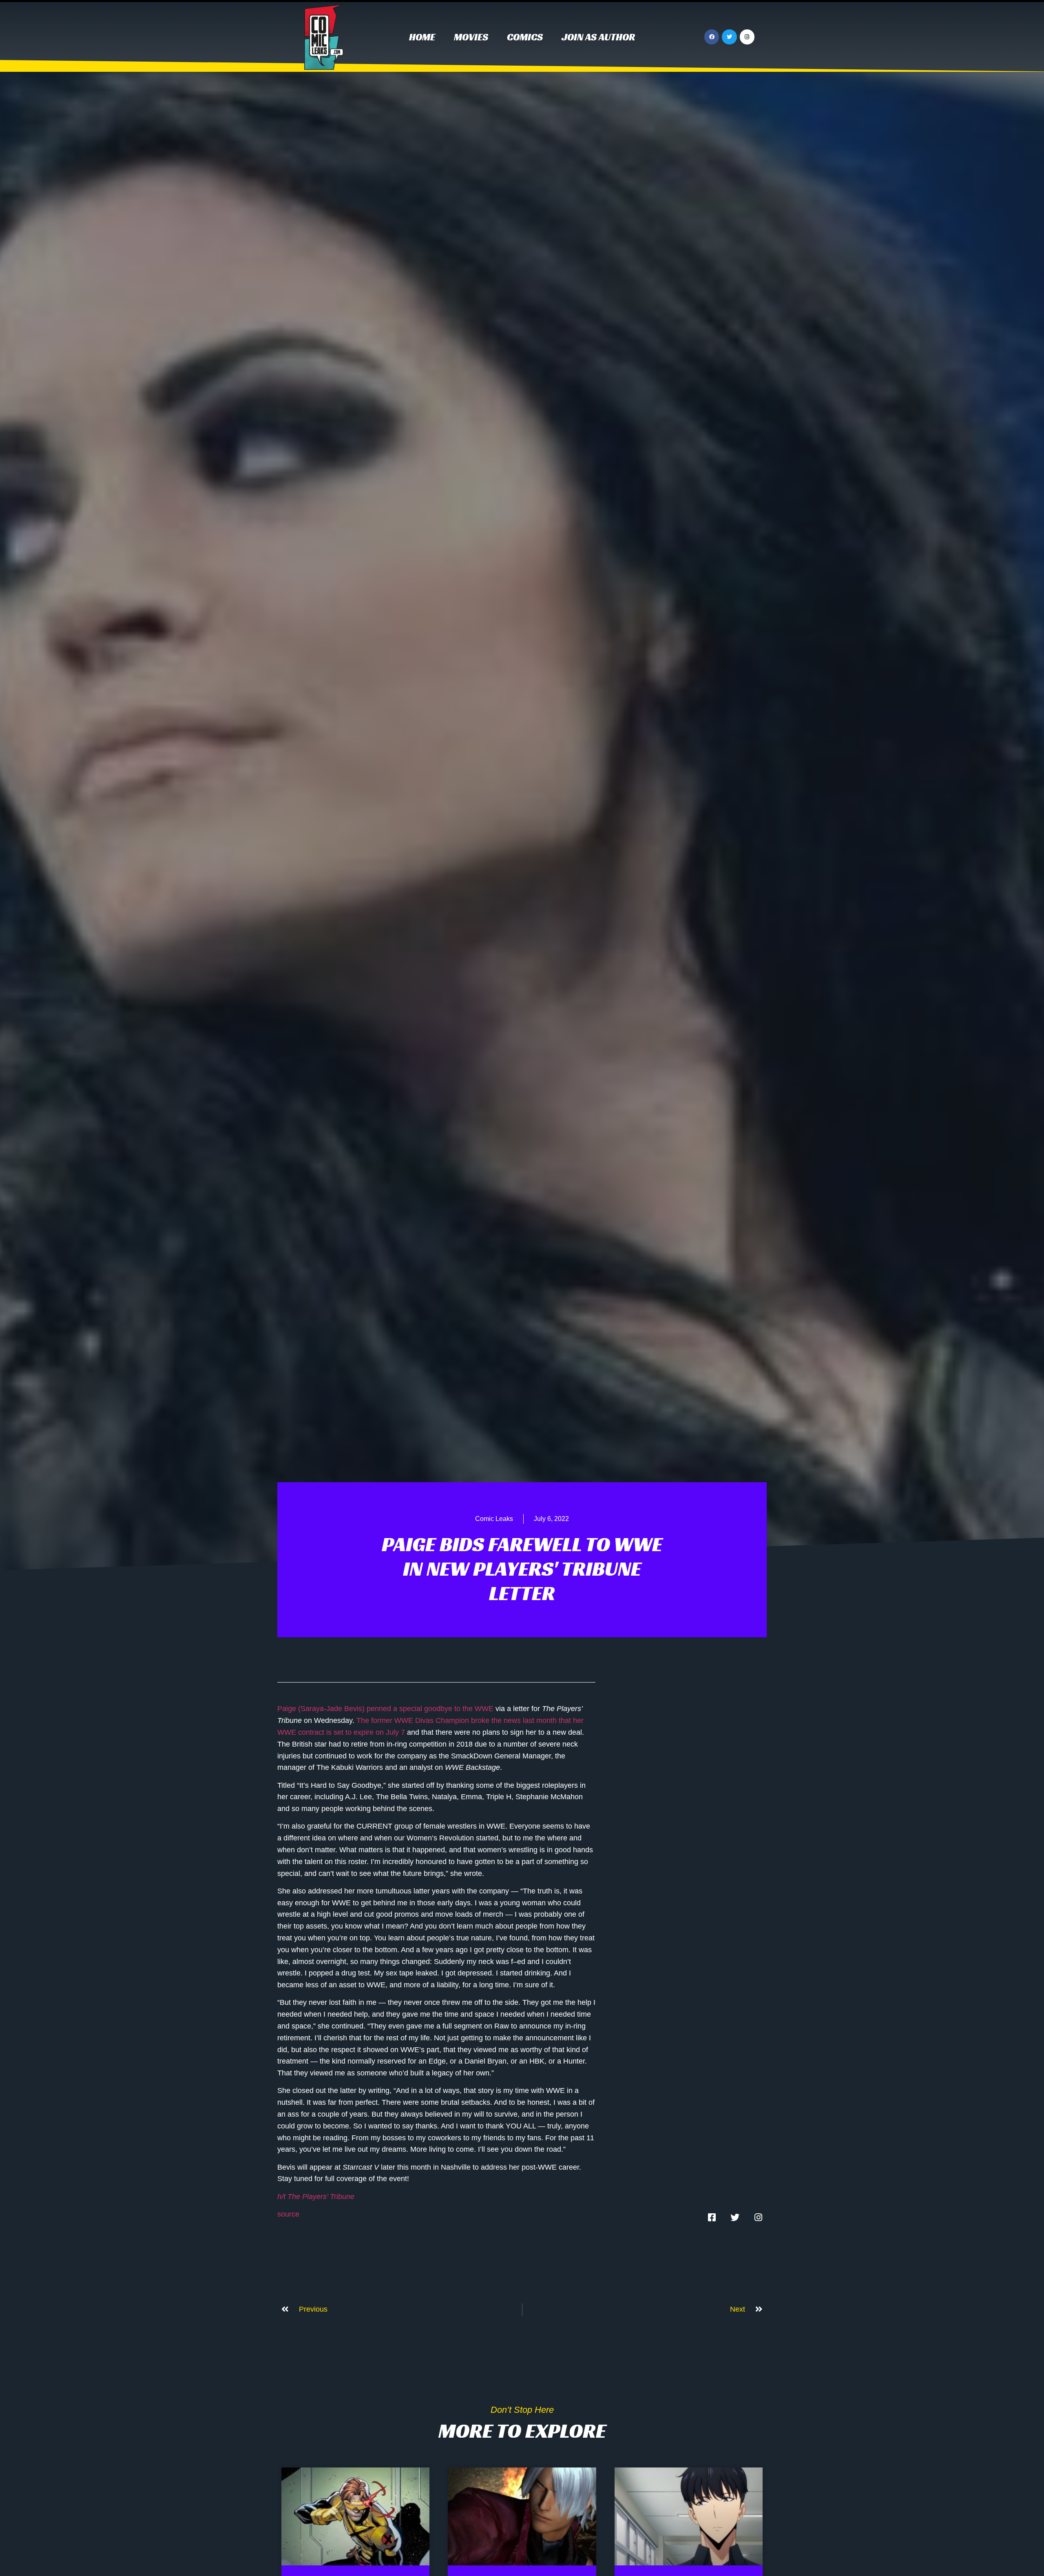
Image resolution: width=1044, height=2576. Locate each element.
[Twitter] (729, 37)
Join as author (598, 37)
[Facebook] (712, 37)
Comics (525, 37)
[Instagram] (747, 37)
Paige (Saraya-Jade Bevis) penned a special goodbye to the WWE (385, 1709)
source (288, 2214)
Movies (471, 37)
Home (422, 37)
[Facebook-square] (712, 2217)
